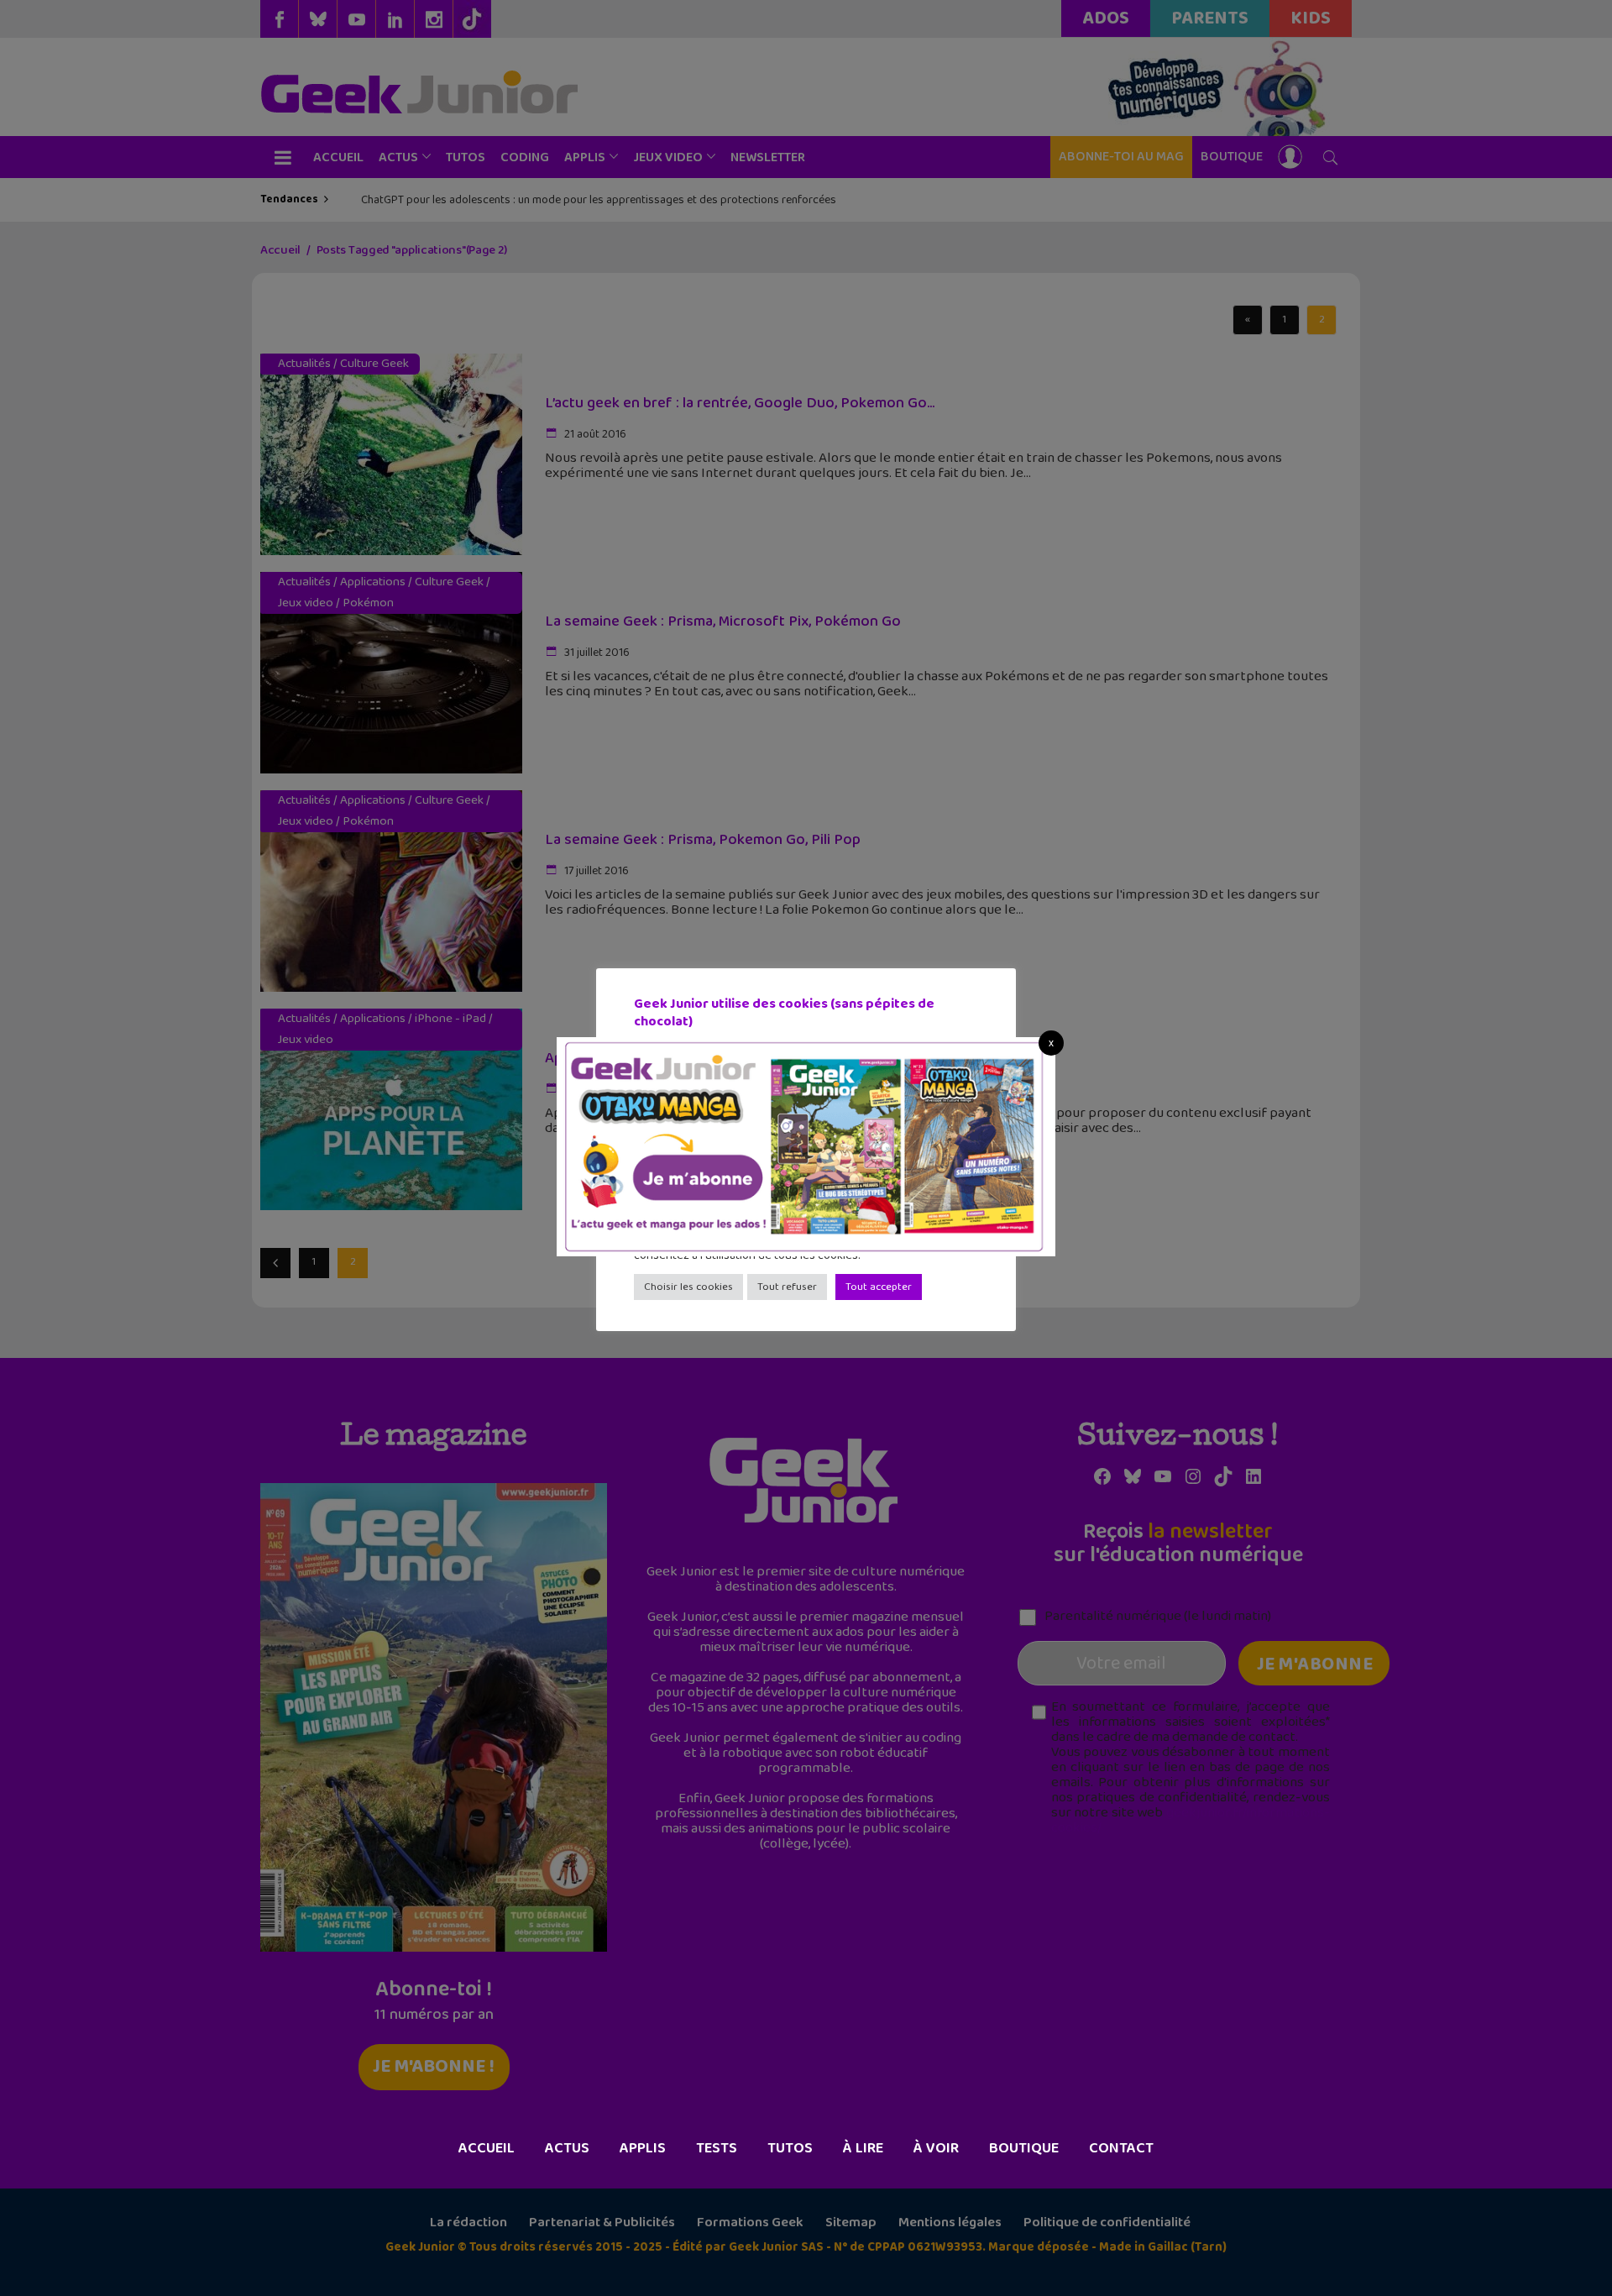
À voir (936, 2148)
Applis (643, 2148)
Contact (1121, 2148)
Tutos (790, 2148)
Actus (567, 2148)
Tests (717, 2148)
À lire (863, 2148)
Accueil (487, 2148)
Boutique (1024, 2148)
